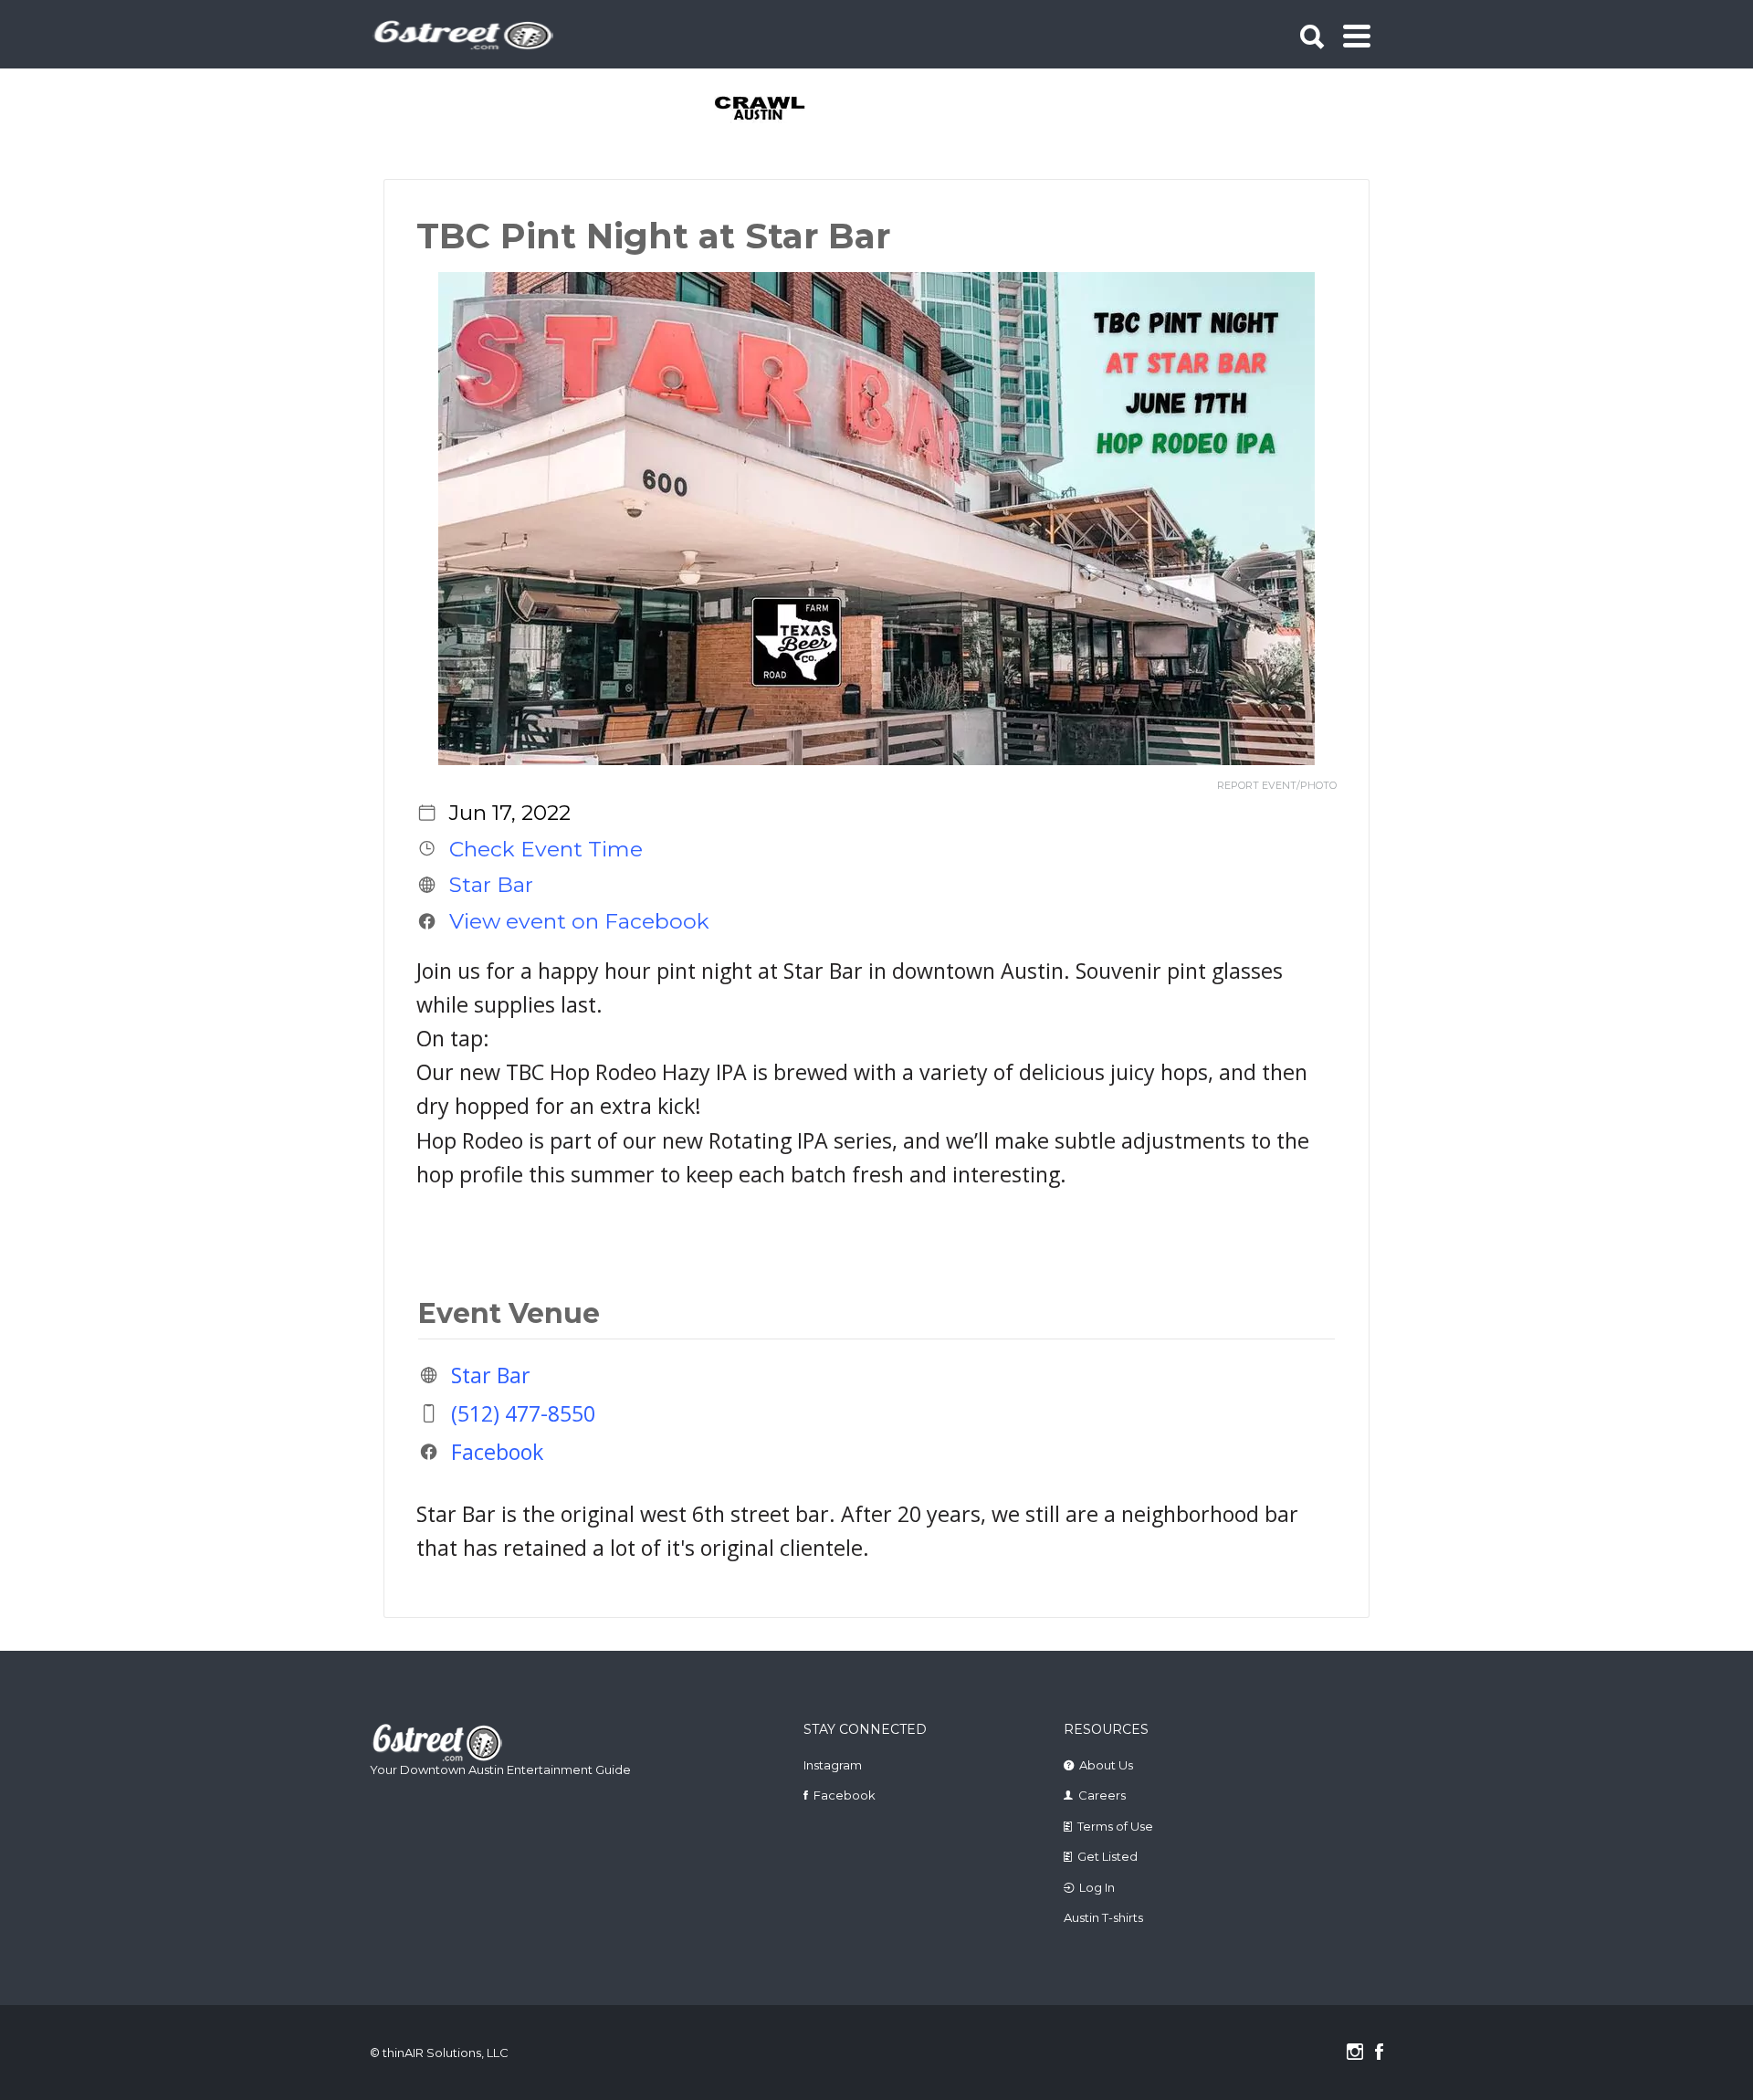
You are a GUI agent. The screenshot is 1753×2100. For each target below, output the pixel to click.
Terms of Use (1115, 1826)
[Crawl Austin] (770, 110)
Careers (1102, 1795)
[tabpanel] (770, 110)
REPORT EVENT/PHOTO (1277, 786)
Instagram (833, 1765)
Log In (1097, 1887)
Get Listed (1107, 1856)
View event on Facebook (579, 921)
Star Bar (491, 885)
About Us (1106, 1765)
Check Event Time (546, 848)
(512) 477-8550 (523, 1413)
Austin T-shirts (1103, 1917)
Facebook (497, 1452)
